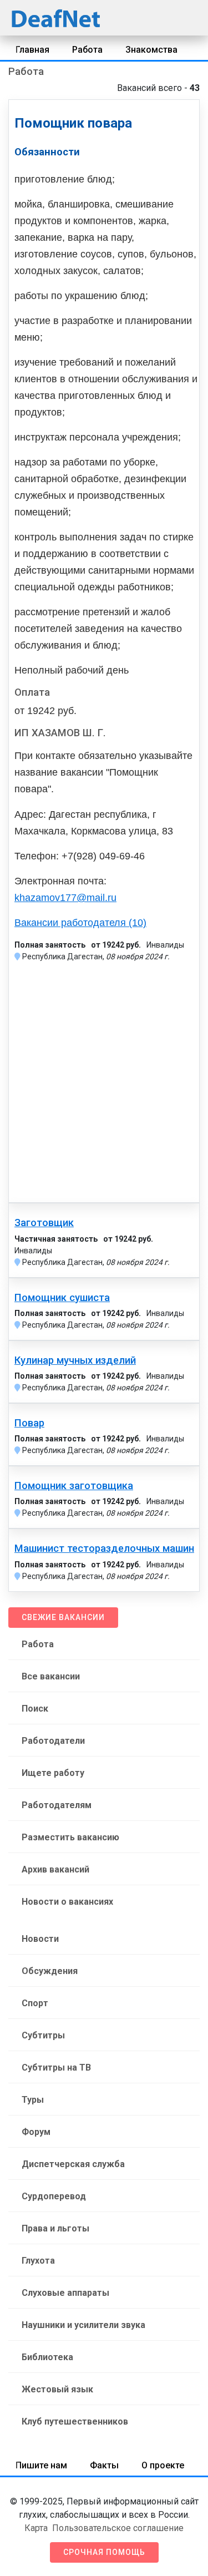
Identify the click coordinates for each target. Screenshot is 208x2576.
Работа (87, 50)
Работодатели (53, 1741)
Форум (36, 2132)
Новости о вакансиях (67, 1902)
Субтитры (43, 2035)
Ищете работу (53, 1773)
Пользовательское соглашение (118, 2528)
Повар (29, 1423)
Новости (40, 1939)
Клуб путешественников (75, 2421)
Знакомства (151, 50)
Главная (32, 50)
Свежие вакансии (63, 1617)
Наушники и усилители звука (83, 2325)
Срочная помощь (104, 2552)
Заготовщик (44, 1223)
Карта (36, 2528)
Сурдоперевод (54, 2196)
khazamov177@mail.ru (65, 898)
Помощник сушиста (62, 1298)
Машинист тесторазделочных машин (104, 1548)
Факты (104, 2465)
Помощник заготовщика (74, 1486)
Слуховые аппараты (65, 2293)
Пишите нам (41, 2465)
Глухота (38, 2261)
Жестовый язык (57, 2389)
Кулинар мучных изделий (75, 1360)
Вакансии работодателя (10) (80, 923)
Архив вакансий (55, 1869)
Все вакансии (51, 1676)
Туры (33, 2100)
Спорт (35, 2003)
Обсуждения (50, 1971)
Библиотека (47, 2357)
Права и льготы (55, 2228)
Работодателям (57, 1805)
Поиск (35, 1709)
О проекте (163, 2465)
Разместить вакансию (70, 1837)
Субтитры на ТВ (56, 2068)
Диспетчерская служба (73, 2164)
